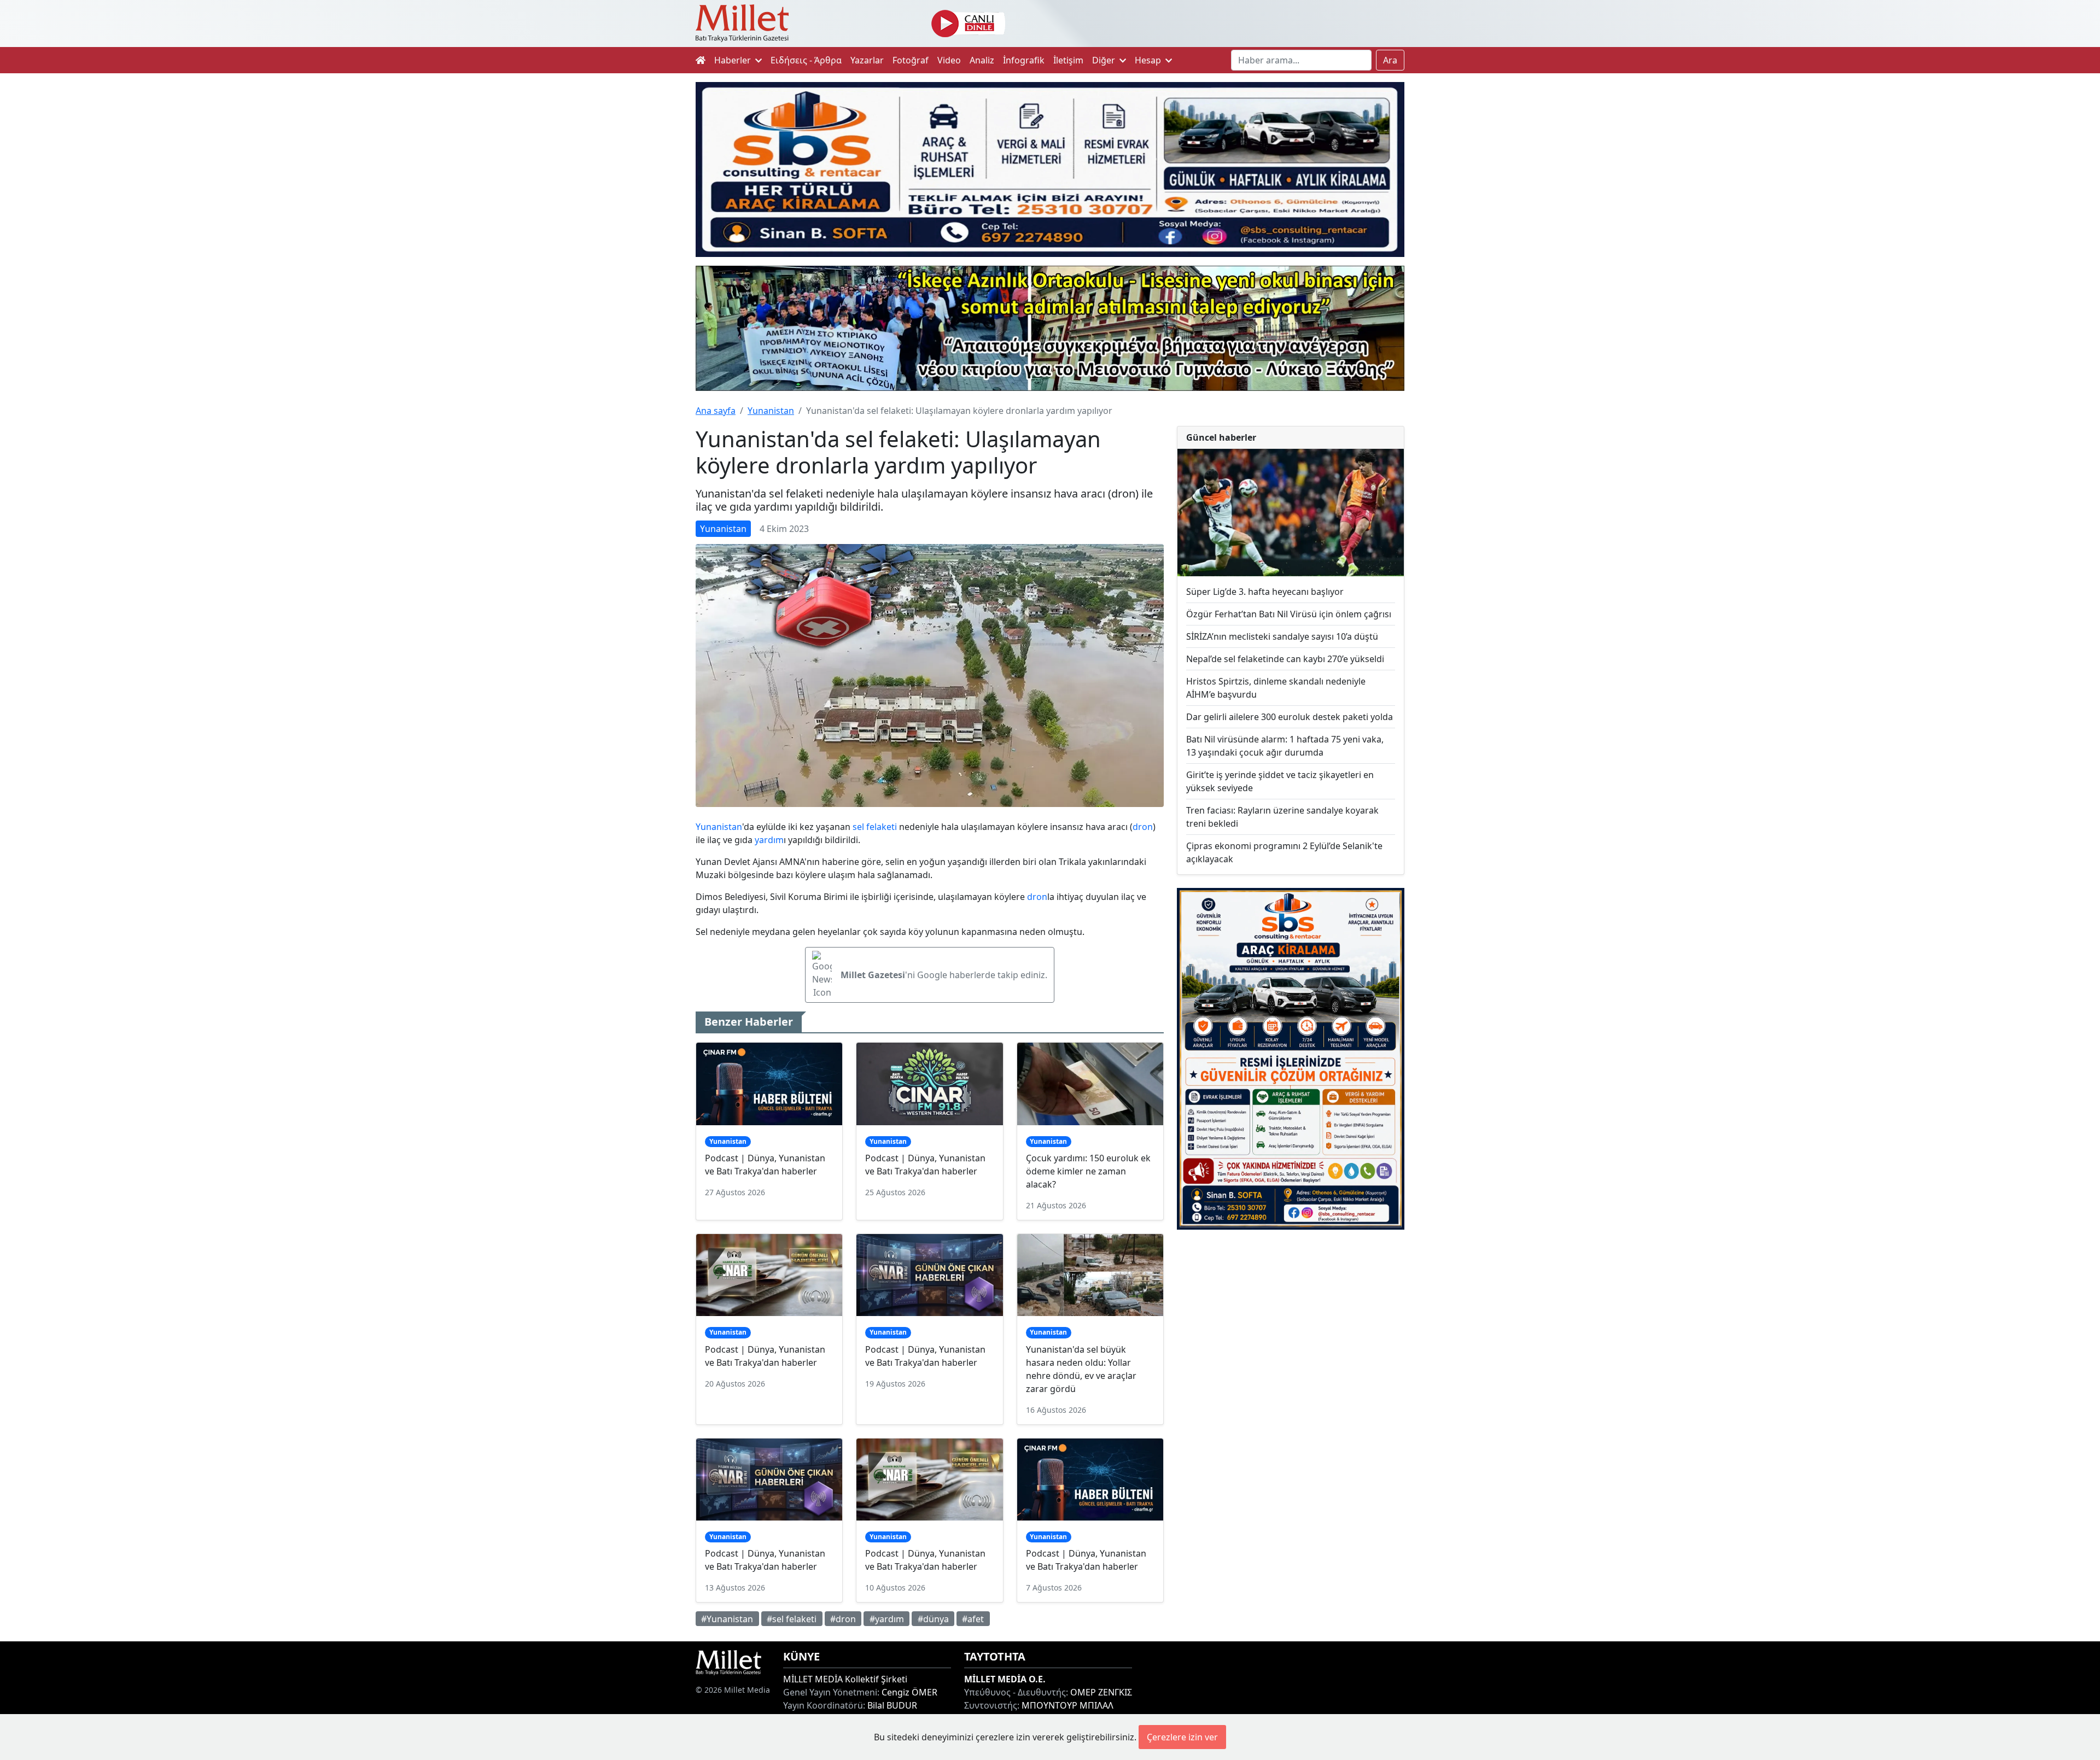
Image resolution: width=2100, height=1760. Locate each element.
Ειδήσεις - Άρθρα (806, 60)
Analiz (982, 60)
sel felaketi (875, 827)
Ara (1390, 60)
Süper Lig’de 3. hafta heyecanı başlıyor (1265, 592)
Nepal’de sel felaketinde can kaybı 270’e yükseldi (1285, 659)
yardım (769, 840)
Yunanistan (771, 411)
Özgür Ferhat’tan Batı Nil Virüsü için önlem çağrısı (1289, 614)
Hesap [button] (1149, 60)
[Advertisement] (1291, 1328)
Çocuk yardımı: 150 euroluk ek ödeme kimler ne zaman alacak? (1088, 1171)
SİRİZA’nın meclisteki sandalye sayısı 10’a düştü (1282, 636)
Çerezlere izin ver (1182, 1737)
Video (949, 60)
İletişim (1068, 60)
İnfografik (1024, 60)
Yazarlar (867, 60)
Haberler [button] (734, 60)
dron (1143, 827)
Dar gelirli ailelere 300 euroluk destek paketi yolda (1290, 717)
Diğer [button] (1105, 60)
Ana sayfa (716, 411)
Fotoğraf (911, 60)
